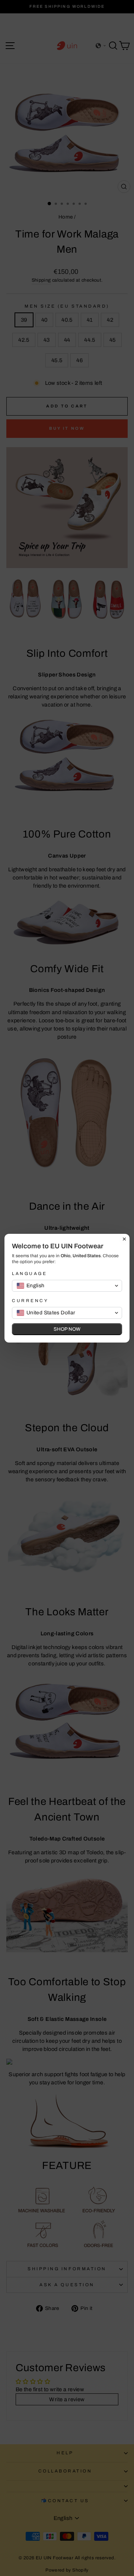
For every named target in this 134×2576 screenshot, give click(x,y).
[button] (67, 1286)
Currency (30, 1301)
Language (29, 1274)
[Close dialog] (124, 1239)
